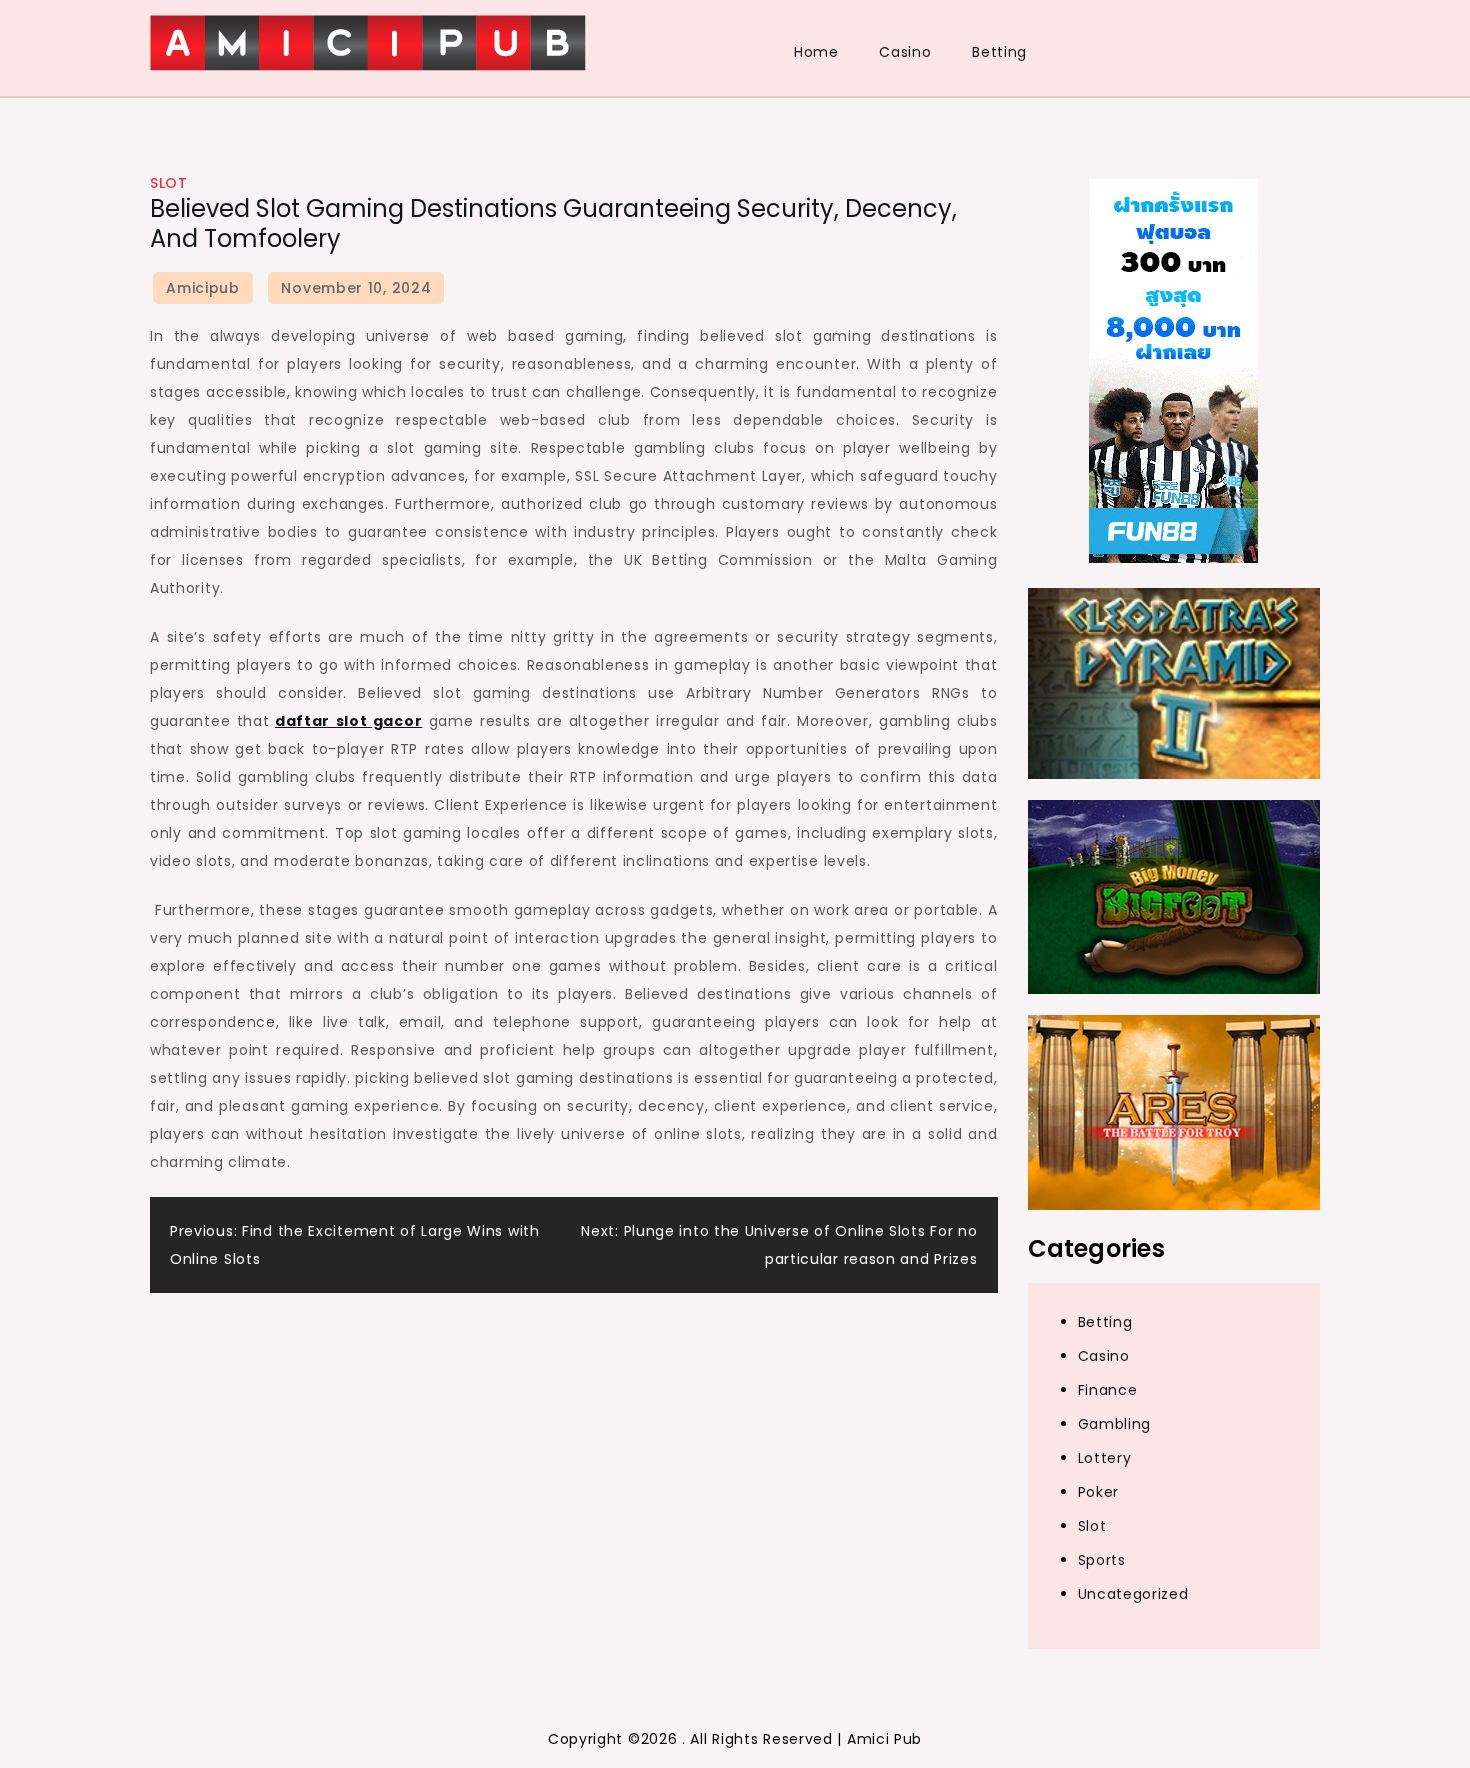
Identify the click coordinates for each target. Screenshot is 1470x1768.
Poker (1099, 1492)
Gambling (1115, 1424)
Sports (1102, 1560)
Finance (1108, 1390)
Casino (905, 52)
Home (816, 52)
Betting (999, 52)
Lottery (1105, 1458)
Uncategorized (1133, 1594)
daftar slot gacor (348, 721)
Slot (168, 183)
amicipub (203, 288)
